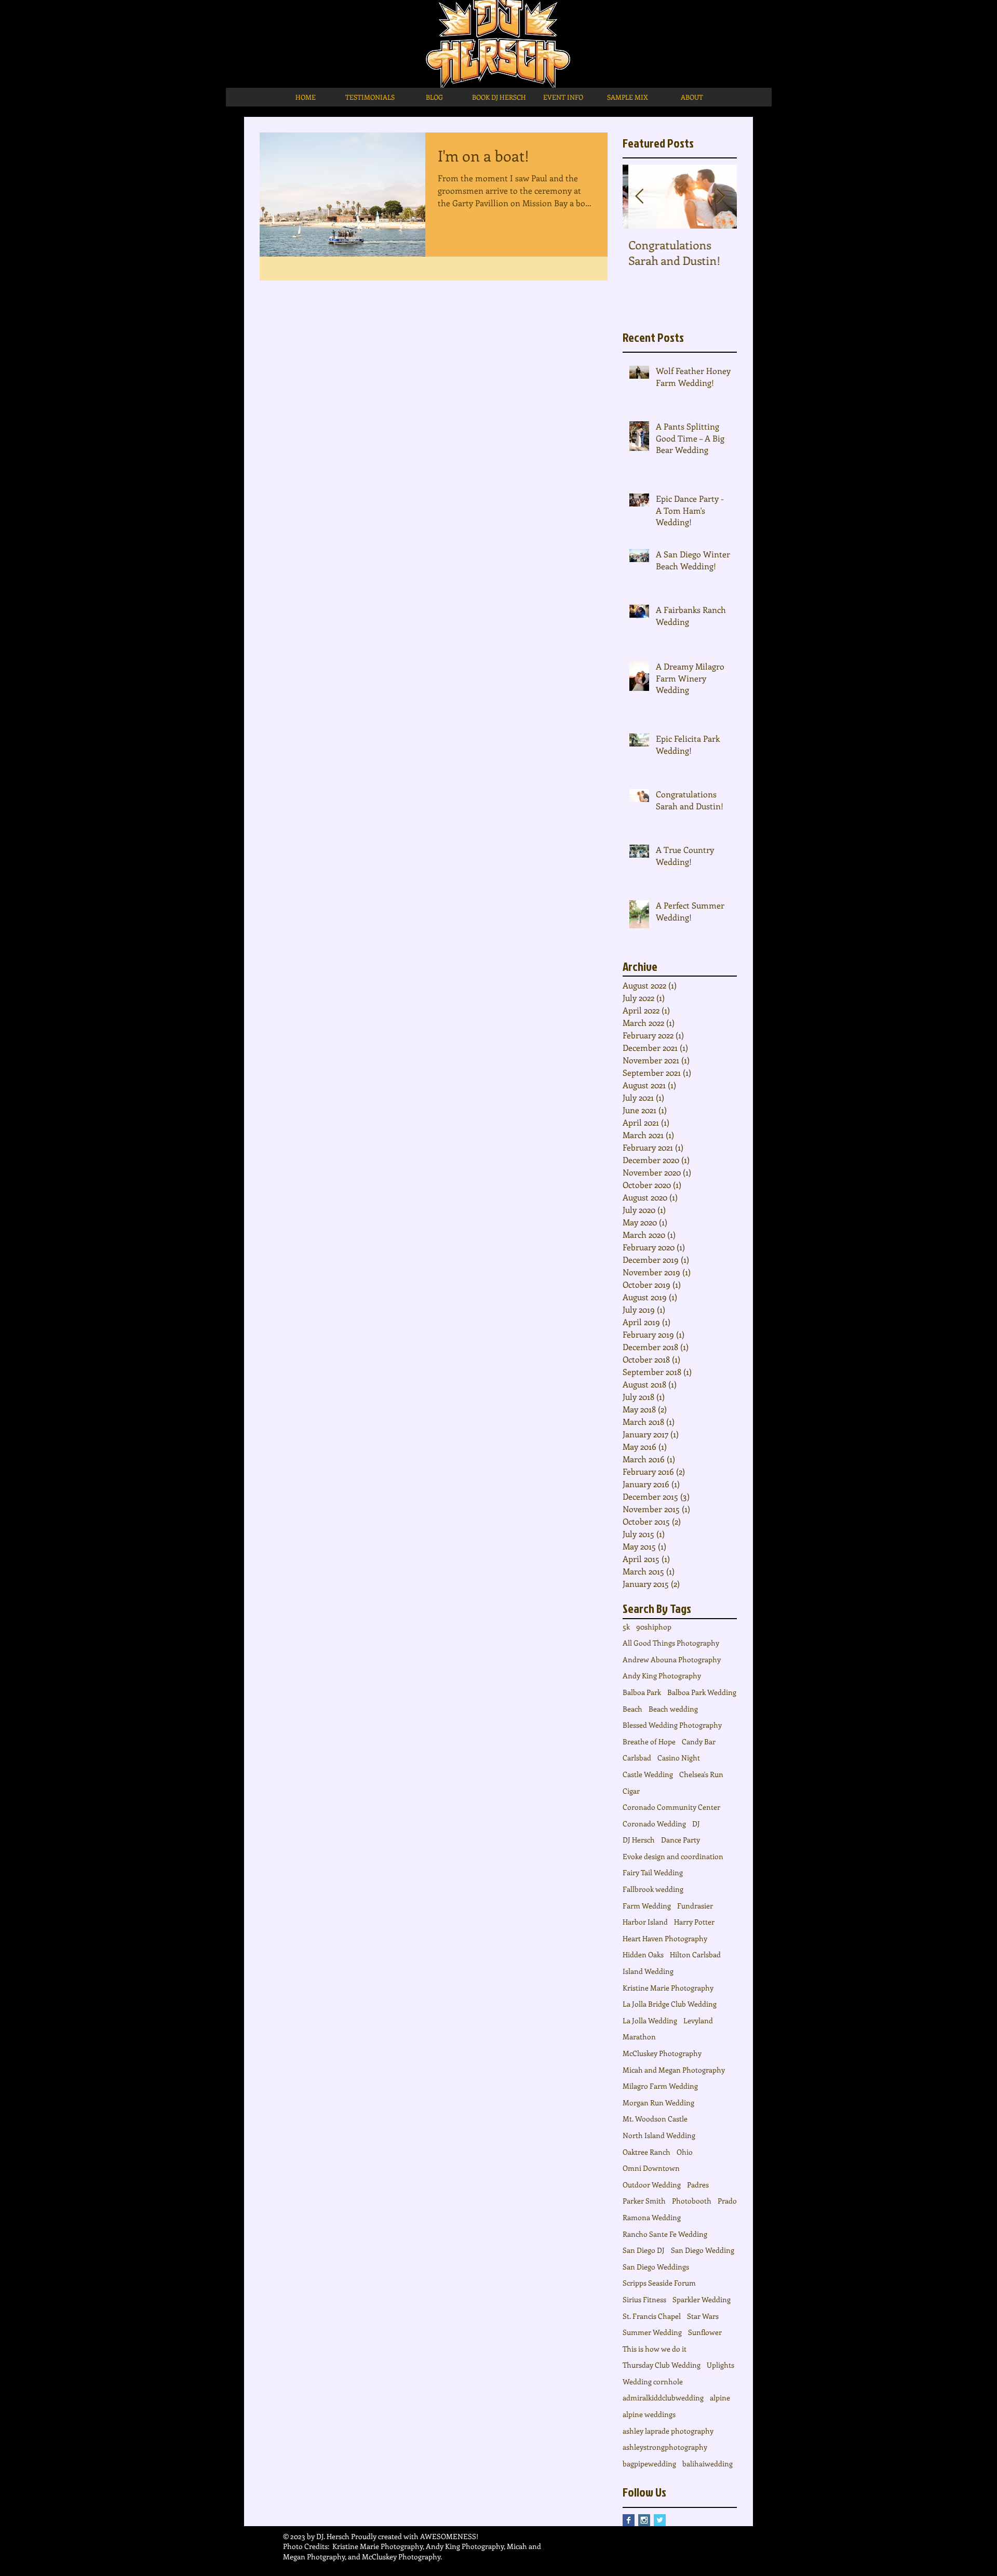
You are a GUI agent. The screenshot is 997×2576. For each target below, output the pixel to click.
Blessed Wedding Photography (672, 1725)
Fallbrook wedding (653, 1889)
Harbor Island (645, 1922)
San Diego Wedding (703, 2250)
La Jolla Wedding (650, 2020)
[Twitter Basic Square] (660, 2520)
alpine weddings (649, 2414)
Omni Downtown (651, 2168)
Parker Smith (644, 2201)
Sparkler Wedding (702, 2299)
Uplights (720, 2365)
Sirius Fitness (644, 2299)
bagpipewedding (649, 2464)
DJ (696, 1824)
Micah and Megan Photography (674, 2070)
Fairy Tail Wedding (653, 1872)
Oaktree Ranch (646, 2152)
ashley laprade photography (668, 2431)
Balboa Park (642, 1692)
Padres (698, 2185)
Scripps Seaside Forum (659, 2283)
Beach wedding (673, 1709)
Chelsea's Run (701, 1774)
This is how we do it (655, 2349)
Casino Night (679, 1758)
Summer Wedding (652, 2332)
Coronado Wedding (654, 1824)
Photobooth (692, 2201)
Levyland (698, 2020)
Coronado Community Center (671, 1807)
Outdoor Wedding (652, 2185)
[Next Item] (720, 197)
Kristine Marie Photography (668, 1988)
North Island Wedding (659, 2135)
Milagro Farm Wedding (660, 2086)
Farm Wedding (647, 1906)
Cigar (631, 1791)
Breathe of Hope (649, 1741)
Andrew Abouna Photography (672, 1659)
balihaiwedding (708, 2464)
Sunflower (705, 2332)
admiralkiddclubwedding (663, 2398)
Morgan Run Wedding (658, 2103)
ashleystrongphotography (665, 2447)
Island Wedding (648, 1971)
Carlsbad (637, 1758)
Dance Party (681, 1840)
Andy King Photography (662, 1676)
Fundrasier (695, 1906)
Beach (632, 1709)
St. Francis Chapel (652, 2316)
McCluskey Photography (662, 2053)
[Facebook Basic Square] (629, 2520)
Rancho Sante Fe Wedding (665, 2234)
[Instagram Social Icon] (644, 2520)
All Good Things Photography (671, 1643)
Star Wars (703, 2316)
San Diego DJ (644, 2250)
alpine (720, 2398)
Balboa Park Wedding (702, 1692)
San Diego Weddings (656, 2267)
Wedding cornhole (653, 2381)
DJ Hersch (639, 1840)
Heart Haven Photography (665, 1938)
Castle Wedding (648, 1774)
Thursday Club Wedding (662, 2365)
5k (626, 1627)
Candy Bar (699, 1741)
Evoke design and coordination (673, 1856)
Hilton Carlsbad (695, 1954)
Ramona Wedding (652, 2217)
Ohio (685, 2152)
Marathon (639, 2037)
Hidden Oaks (643, 1954)
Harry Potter (694, 1922)
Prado (727, 2201)
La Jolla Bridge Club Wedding (670, 2004)
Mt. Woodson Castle (655, 2119)
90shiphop (654, 1627)
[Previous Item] (639, 197)
